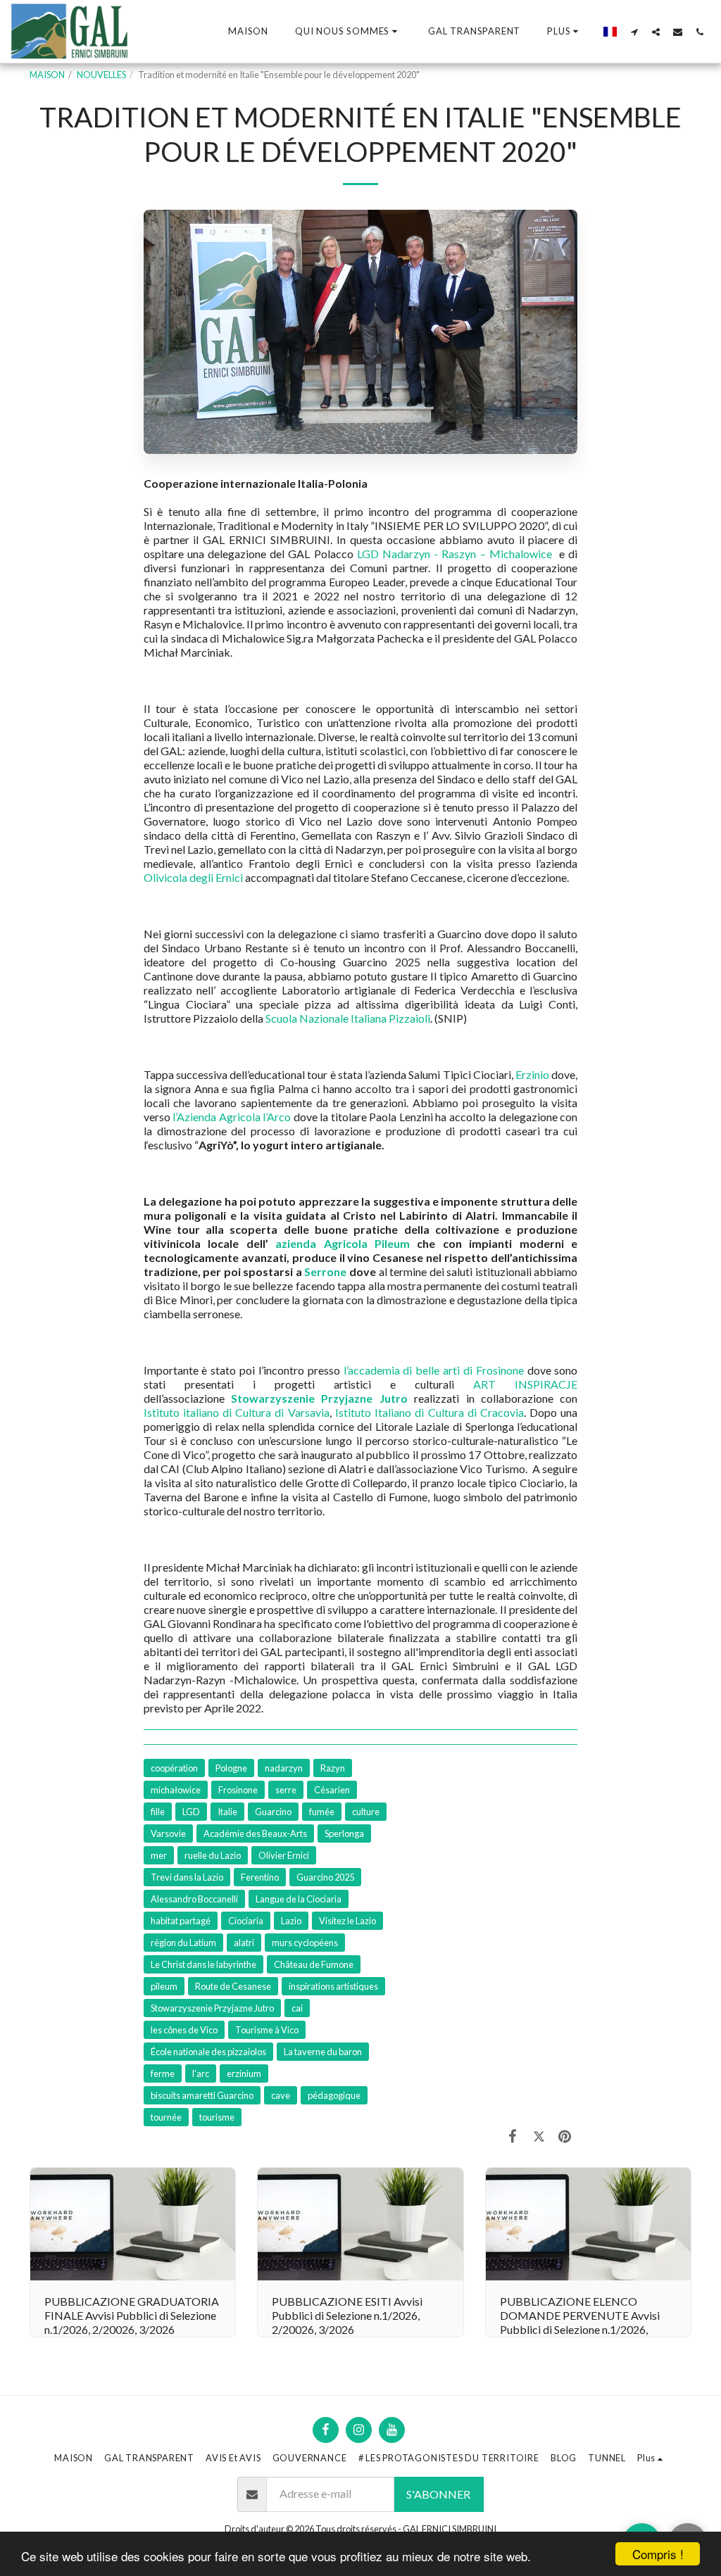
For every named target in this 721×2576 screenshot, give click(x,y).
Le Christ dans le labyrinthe (203, 1964)
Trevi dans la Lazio (187, 1877)
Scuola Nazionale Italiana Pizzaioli (348, 1018)
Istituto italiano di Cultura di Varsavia (237, 1412)
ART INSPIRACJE (525, 1384)
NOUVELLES (101, 75)
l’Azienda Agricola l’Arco (232, 1117)
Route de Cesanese (233, 1986)
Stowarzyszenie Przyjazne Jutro (212, 2008)
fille (158, 1812)
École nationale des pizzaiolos (208, 2052)
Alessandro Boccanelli (194, 1899)
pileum (164, 1986)
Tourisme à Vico (267, 2030)
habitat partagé (181, 1921)
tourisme (217, 2117)
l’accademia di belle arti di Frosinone (434, 1370)
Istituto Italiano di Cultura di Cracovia (430, 1412)
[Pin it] (565, 2135)
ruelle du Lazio (213, 1855)
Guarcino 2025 (325, 1877)
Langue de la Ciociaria (299, 1899)
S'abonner (438, 2494)
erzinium (244, 2073)
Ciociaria (246, 1921)
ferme (163, 2073)
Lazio (291, 1921)
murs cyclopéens (305, 1943)
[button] (348, 32)
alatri (244, 1943)
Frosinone (238, 1790)
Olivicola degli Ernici (193, 877)
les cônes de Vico (184, 2030)
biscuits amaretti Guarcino (202, 2095)
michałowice (176, 1790)
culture (366, 1812)
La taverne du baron (323, 2052)
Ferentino (260, 1877)
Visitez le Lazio (347, 1921)
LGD (191, 1812)
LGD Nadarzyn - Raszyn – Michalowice (454, 554)
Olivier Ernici (284, 1855)
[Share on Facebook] (513, 2135)
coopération (174, 1768)
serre (286, 1790)
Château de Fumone (314, 1964)
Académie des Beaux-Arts (255, 1833)
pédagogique (334, 2095)
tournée (166, 2117)
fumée (322, 1812)
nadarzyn (284, 1768)
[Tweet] (539, 2135)
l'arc (201, 2073)
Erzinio (532, 1074)
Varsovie (168, 1833)
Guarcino (273, 1812)
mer (159, 1855)
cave (281, 2095)
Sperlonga (344, 1833)
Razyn (333, 1768)
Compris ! (658, 2554)
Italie (227, 1812)
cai (297, 2008)
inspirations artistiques (333, 1986)
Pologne (231, 1768)
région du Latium (183, 1943)
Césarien (332, 1790)
